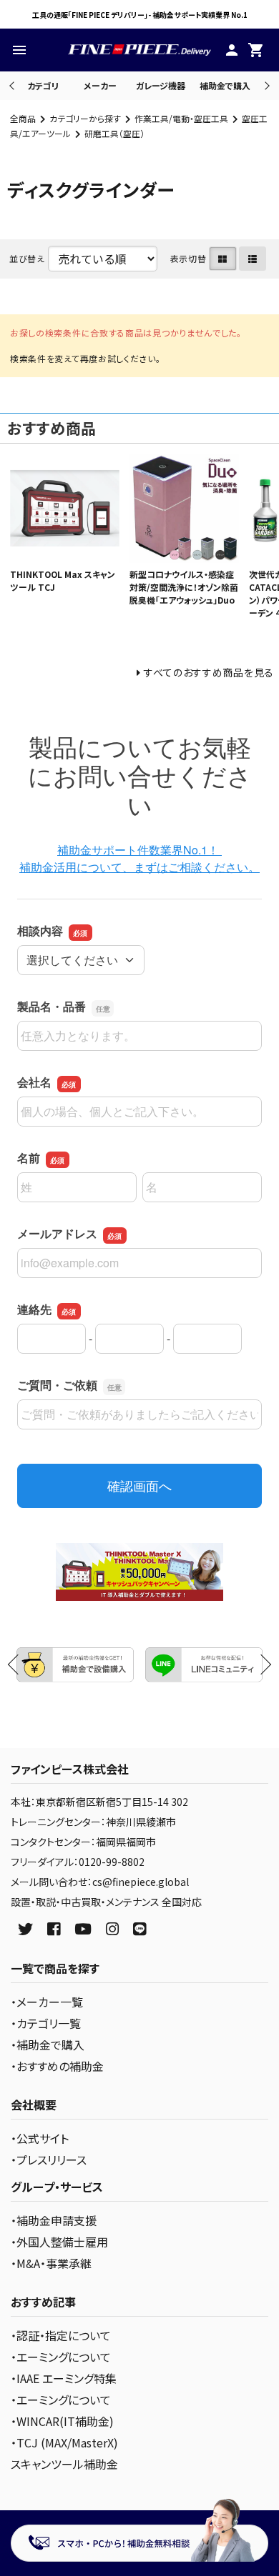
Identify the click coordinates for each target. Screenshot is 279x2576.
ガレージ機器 (161, 85)
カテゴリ (43, 85)
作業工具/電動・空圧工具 (181, 118)
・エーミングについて (61, 2357)
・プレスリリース (49, 2160)
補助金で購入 (225, 85)
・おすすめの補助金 (57, 2066)
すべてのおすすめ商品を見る (209, 672)
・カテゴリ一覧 (46, 2023)
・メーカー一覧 (47, 2002)
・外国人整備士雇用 (59, 2242)
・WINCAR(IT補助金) (62, 2421)
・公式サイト (40, 2138)
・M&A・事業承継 (51, 2263)
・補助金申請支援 (54, 2220)
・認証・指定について (61, 2335)
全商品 (23, 118)
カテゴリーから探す (85, 118)
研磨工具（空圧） (114, 133)
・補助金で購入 (48, 2045)
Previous (13, 85)
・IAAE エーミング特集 (64, 2378)
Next (265, 85)
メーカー (100, 85)
